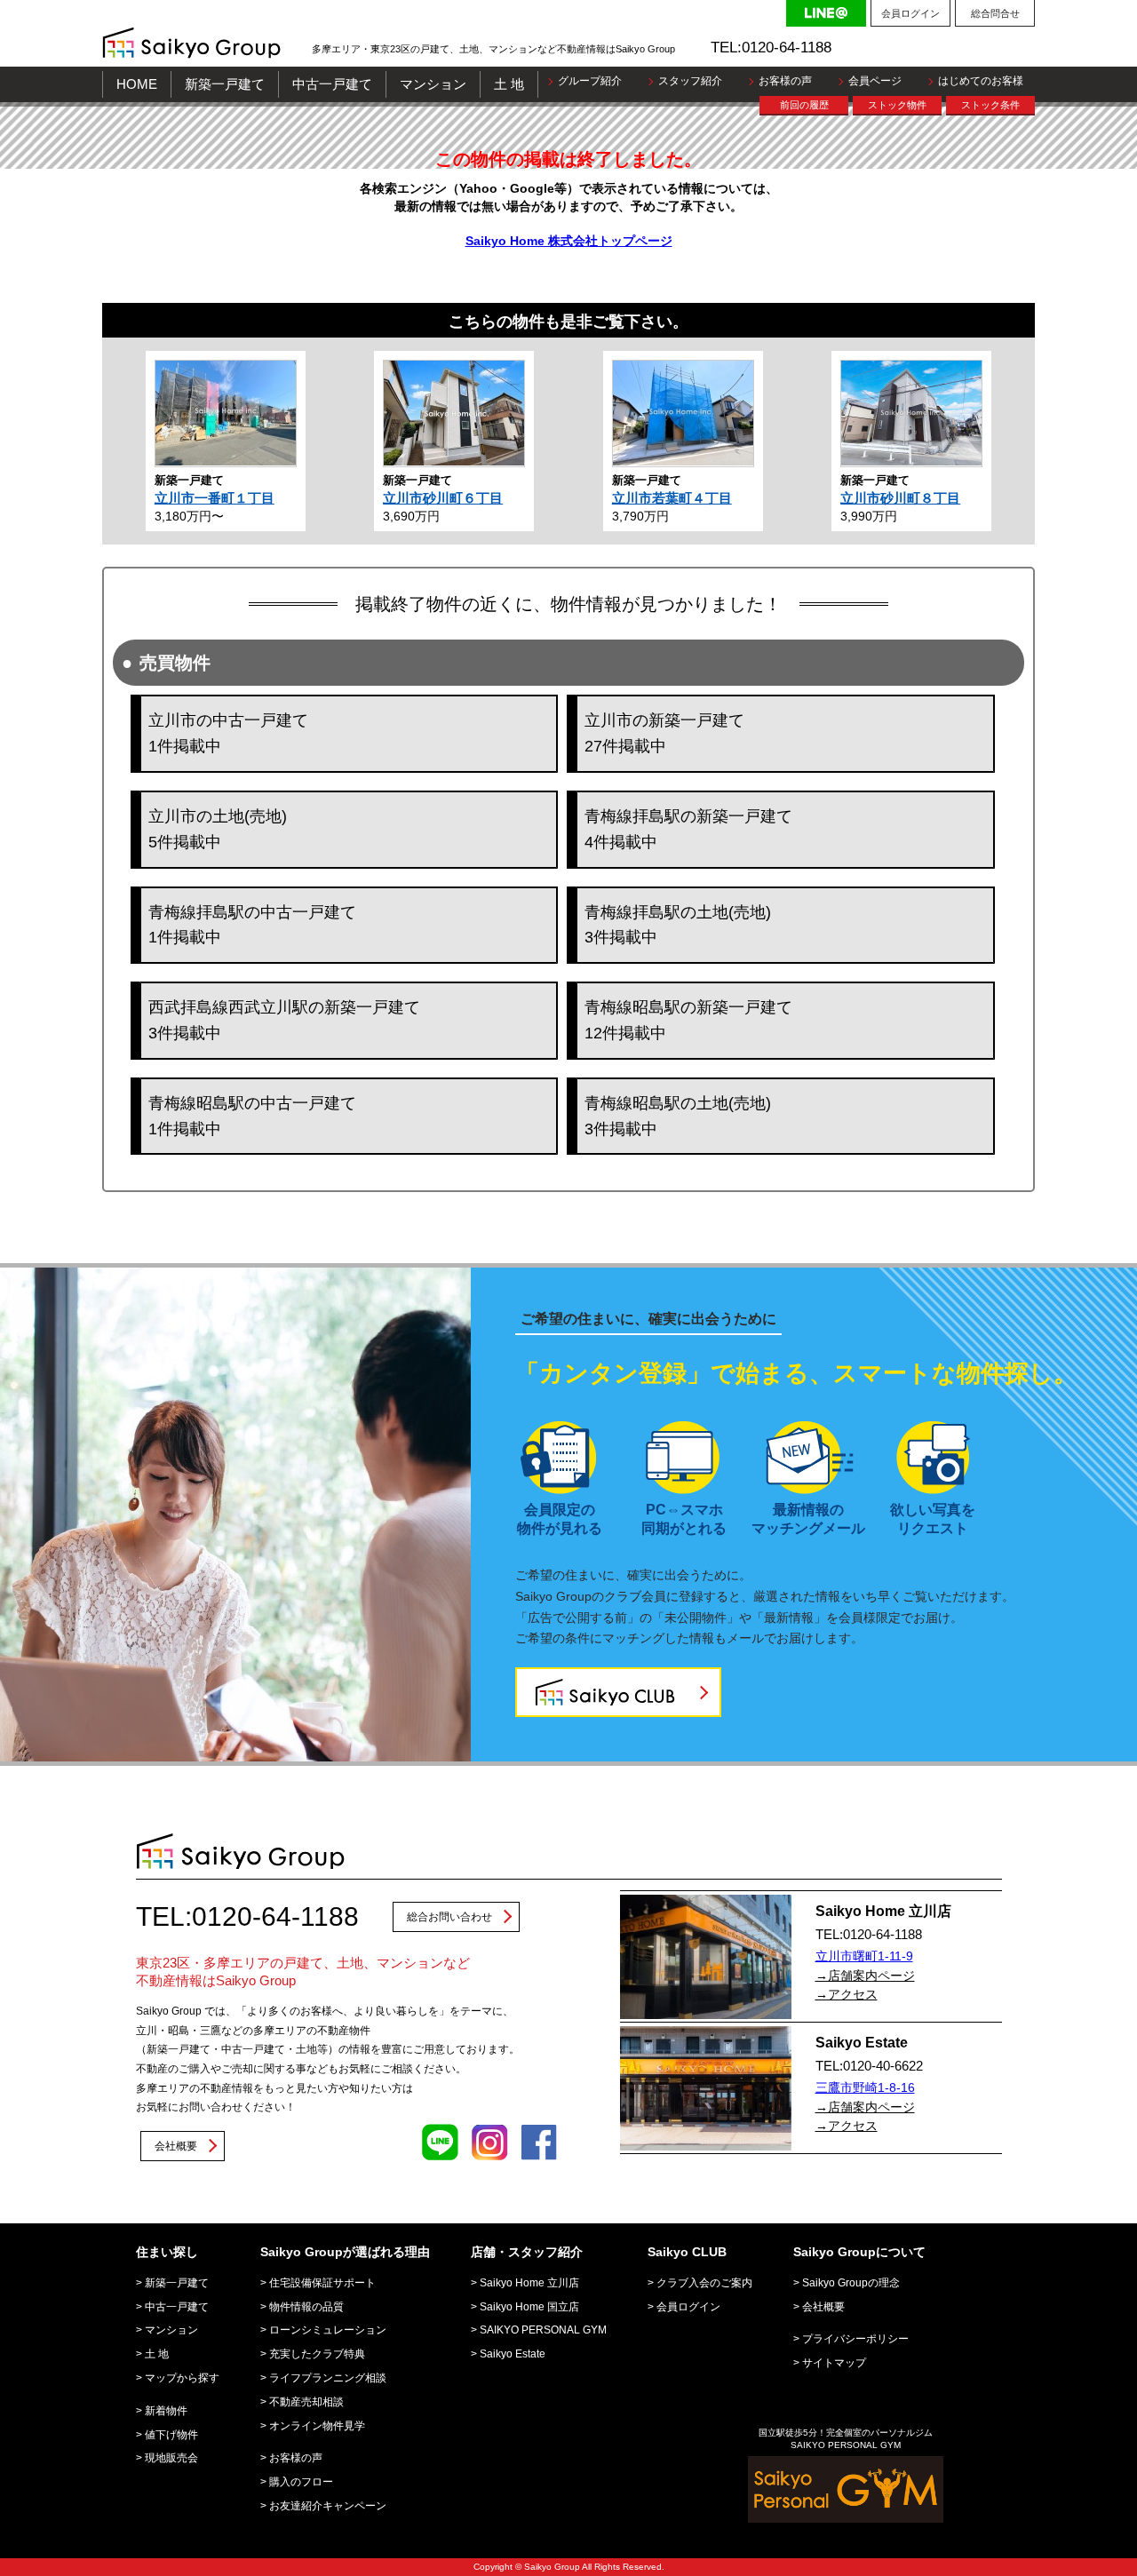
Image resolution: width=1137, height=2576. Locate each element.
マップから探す (182, 2378)
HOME (137, 84)
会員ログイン (910, 13)
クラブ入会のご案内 (704, 2283)
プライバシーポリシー (855, 2339)
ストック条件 (990, 105)
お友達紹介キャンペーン (328, 2506)
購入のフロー (301, 2482)
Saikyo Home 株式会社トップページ (569, 241)
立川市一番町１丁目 (215, 498)
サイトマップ (834, 2363)
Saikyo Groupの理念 (851, 2283)
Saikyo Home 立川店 (529, 2283)
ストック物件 (897, 105)
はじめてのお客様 (981, 81)
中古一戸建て (332, 84)
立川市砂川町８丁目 (900, 498)
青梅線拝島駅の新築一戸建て (688, 829)
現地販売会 (171, 2458)
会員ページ (875, 81)
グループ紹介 (590, 81)
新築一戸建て (225, 84)
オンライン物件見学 (317, 2426)
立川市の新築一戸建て (664, 733)
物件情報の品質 (306, 2307)
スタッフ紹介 (690, 81)
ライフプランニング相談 (328, 2378)
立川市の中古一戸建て (228, 733)
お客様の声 (785, 81)
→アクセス (847, 1994)
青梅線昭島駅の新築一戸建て (688, 1020)
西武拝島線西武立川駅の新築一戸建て (284, 1020)
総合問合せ (995, 13)
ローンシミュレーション (328, 2330)
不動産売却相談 (306, 2402)
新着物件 (166, 2411)
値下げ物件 (171, 2435)
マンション (433, 84)
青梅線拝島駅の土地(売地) (678, 925)
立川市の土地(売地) (218, 829)
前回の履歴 (804, 105)
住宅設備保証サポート (322, 2283)
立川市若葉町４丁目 (672, 498)
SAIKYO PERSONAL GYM (543, 2330)
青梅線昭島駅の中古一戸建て (252, 1116)
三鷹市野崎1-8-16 (865, 2087)
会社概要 (176, 2146)
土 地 (509, 84)
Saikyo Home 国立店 (529, 2307)
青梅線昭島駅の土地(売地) (678, 1116)
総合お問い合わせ (449, 1917)
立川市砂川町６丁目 (443, 498)
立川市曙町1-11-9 (864, 1956)
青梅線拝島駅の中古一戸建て (252, 925)
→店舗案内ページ (865, 1976)
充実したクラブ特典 (317, 2354)
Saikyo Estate (513, 2354)
